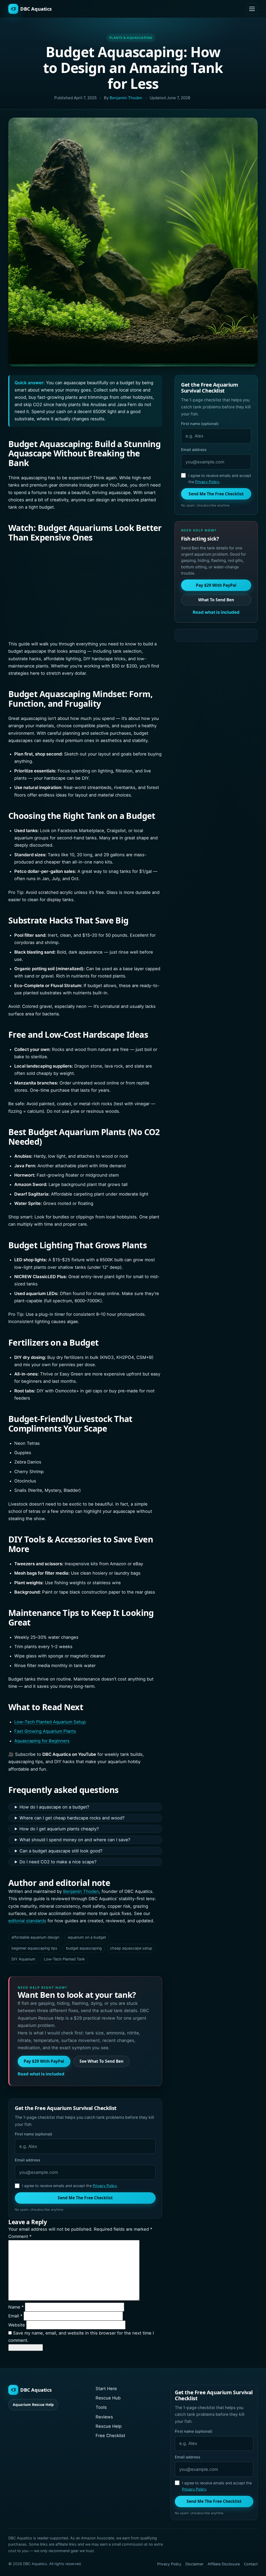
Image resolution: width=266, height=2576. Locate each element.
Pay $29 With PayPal (44, 2061)
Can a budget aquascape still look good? (61, 1851)
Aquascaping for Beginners (42, 1741)
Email (15, 2316)
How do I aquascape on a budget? (54, 1807)
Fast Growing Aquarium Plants (45, 1731)
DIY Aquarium (23, 1959)
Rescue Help (109, 2426)
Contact (251, 2564)
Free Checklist (110, 2436)
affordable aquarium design (35, 1937)
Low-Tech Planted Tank (64, 1959)
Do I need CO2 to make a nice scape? (58, 1862)
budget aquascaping (84, 1948)
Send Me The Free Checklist (85, 2198)
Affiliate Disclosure (224, 2564)
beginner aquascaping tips (34, 1948)
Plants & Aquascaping (131, 38)
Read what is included (41, 2074)
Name (16, 2307)
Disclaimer (194, 2564)
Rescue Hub (108, 2398)
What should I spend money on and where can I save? (75, 1840)
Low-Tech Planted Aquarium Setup (50, 1722)
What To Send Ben (216, 600)
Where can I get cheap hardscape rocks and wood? (72, 1818)
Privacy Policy (105, 2186)
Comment (20, 2236)
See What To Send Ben (101, 2061)
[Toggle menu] (252, 9)
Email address (28, 2160)
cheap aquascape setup (131, 1948)
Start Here (106, 2389)
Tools (101, 2407)
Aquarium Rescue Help (33, 2405)
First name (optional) (34, 2134)
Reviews (104, 2417)
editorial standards (27, 1921)
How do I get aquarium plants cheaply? (59, 1829)
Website (17, 2325)
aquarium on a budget (87, 1937)
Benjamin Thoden (126, 98)
